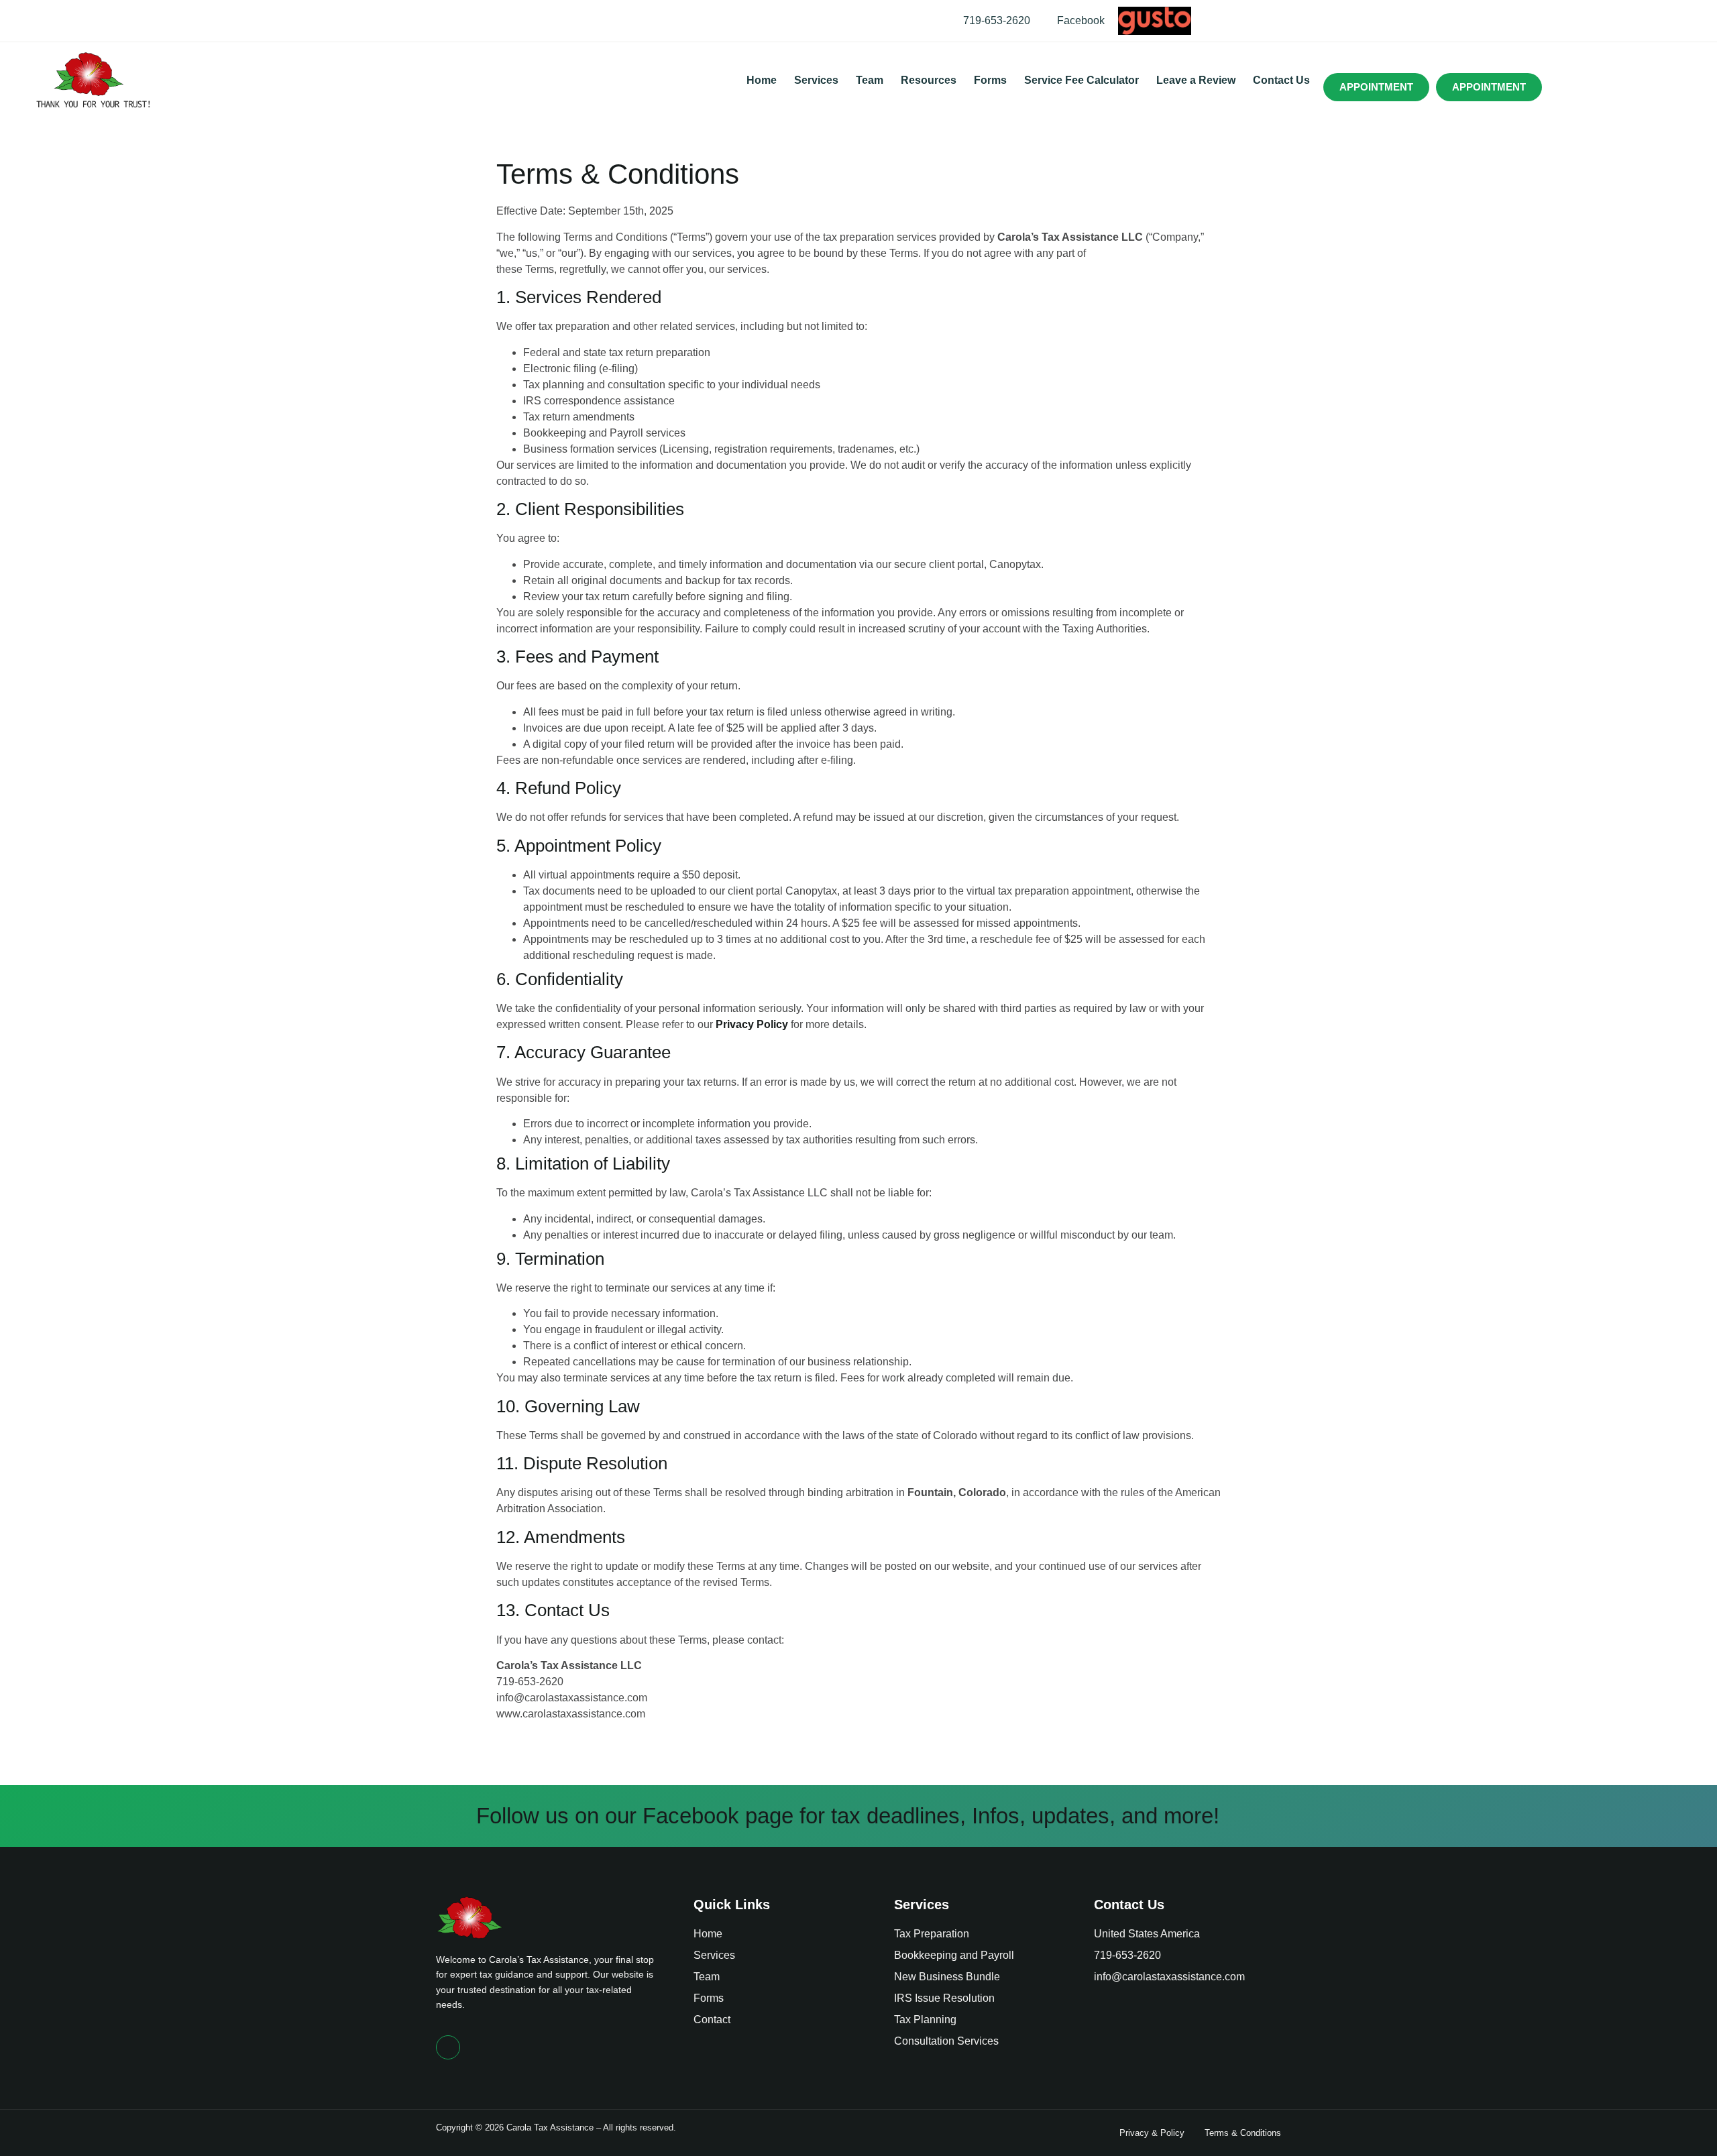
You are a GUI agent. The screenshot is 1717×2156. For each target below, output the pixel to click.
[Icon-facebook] (448, 2047)
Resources (929, 80)
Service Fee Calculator (1082, 80)
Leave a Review (1196, 80)
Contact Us (1281, 80)
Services (816, 80)
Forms (990, 80)
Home (762, 80)
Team (870, 80)
